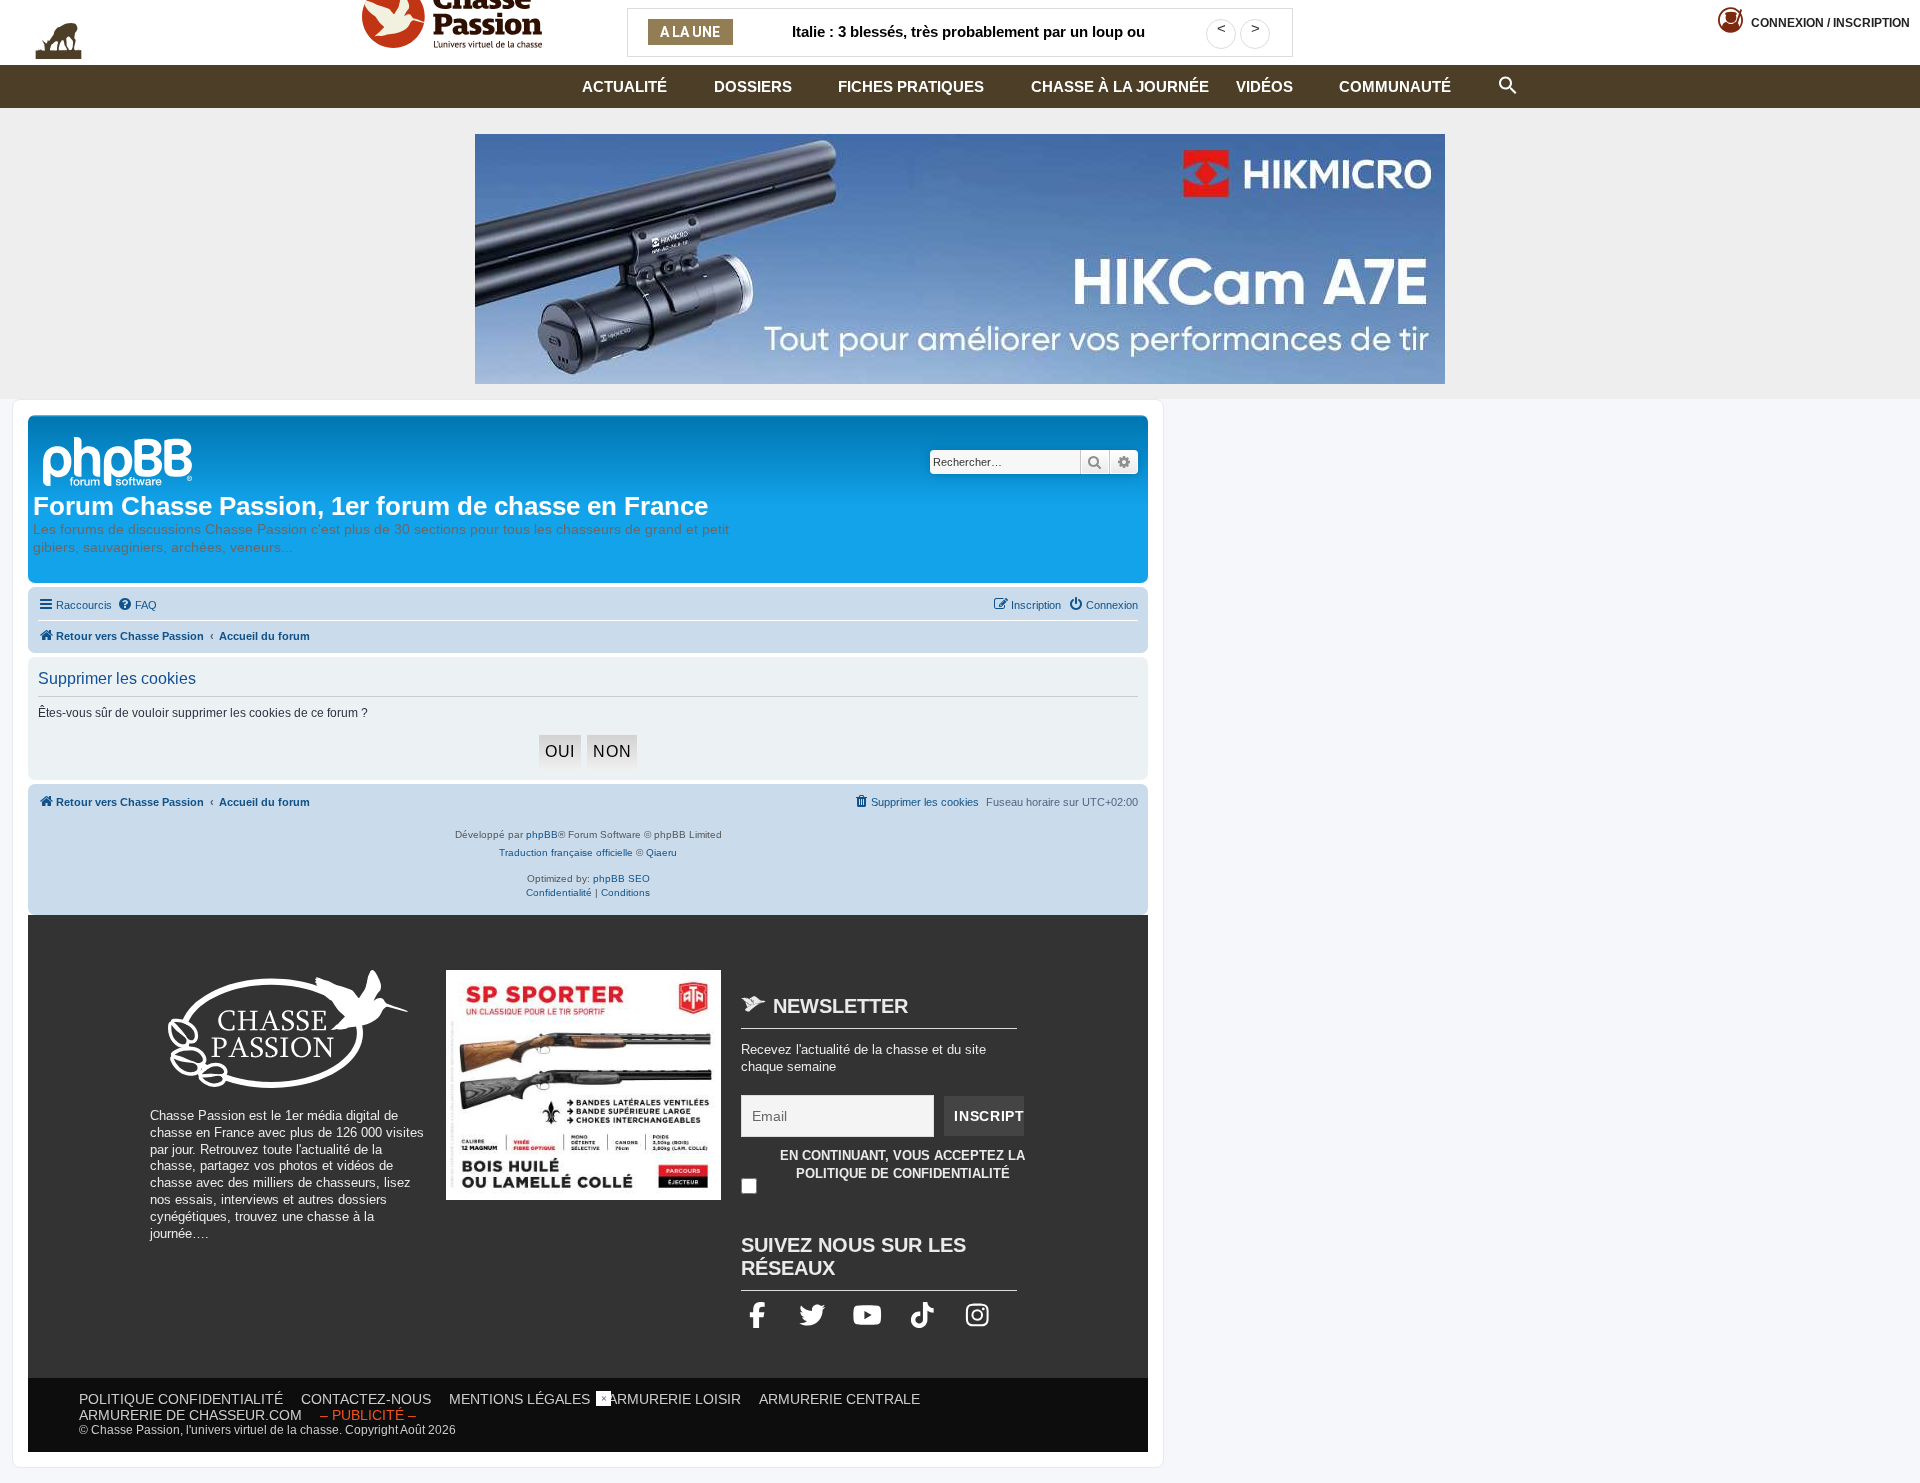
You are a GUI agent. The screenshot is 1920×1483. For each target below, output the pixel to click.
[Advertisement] (960, 1436)
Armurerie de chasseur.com (190, 1415)
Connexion (1830, 23)
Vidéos (1264, 86)
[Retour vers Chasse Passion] (119, 459)
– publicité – (368, 1415)
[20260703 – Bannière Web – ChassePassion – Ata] (584, 1095)
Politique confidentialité (181, 1399)
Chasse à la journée (1120, 86)
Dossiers (753, 86)
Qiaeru (661, 852)
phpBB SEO (621, 878)
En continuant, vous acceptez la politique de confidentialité (902, 1164)
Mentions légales (519, 1399)
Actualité (624, 86)
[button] (1508, 83)
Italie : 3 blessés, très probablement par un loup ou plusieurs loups (968, 44)
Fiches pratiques (911, 86)
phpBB (542, 834)
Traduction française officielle (566, 852)
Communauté (1395, 86)
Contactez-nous (366, 1399)
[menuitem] (137, 605)
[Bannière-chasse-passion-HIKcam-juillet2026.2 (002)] (960, 259)
